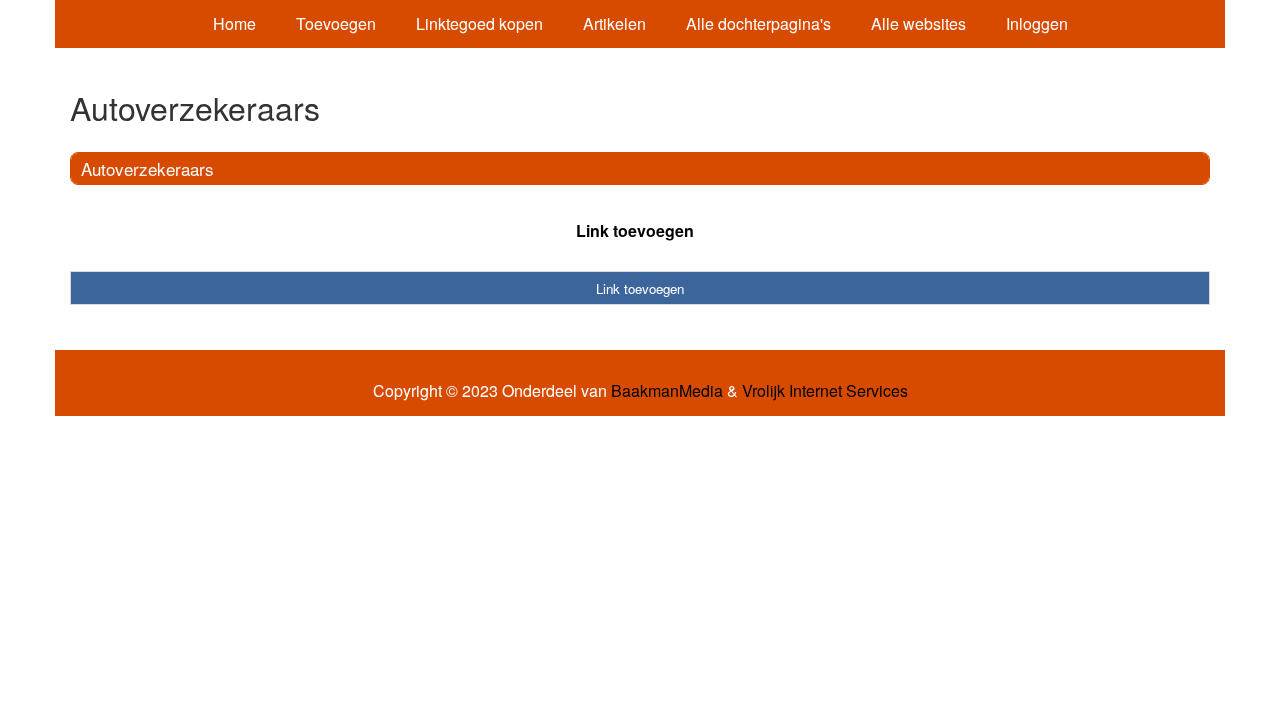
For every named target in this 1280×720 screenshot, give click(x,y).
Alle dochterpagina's (758, 23)
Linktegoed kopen (479, 23)
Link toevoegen (635, 230)
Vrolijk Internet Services (825, 391)
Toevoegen (336, 23)
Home (234, 23)
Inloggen (1037, 23)
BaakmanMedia (667, 391)
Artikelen (614, 23)
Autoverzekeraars (147, 168)
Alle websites (918, 23)
